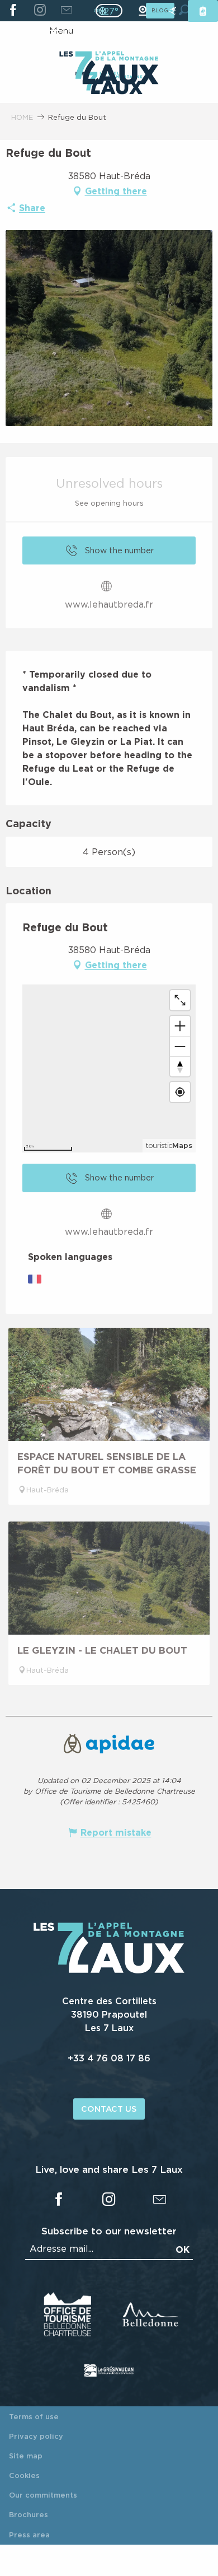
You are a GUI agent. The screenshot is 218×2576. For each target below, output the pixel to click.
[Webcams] (143, 11)
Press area (29, 2535)
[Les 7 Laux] (109, 1971)
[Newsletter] (66, 11)
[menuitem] (109, 69)
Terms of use (34, 2416)
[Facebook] (13, 11)
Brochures (29, 2514)
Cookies (24, 2475)
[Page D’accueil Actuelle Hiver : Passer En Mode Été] (109, 11)
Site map (26, 2456)
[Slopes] (173, 11)
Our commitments (43, 2495)
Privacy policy (36, 2436)
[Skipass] (203, 11)
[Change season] (113, 11)
